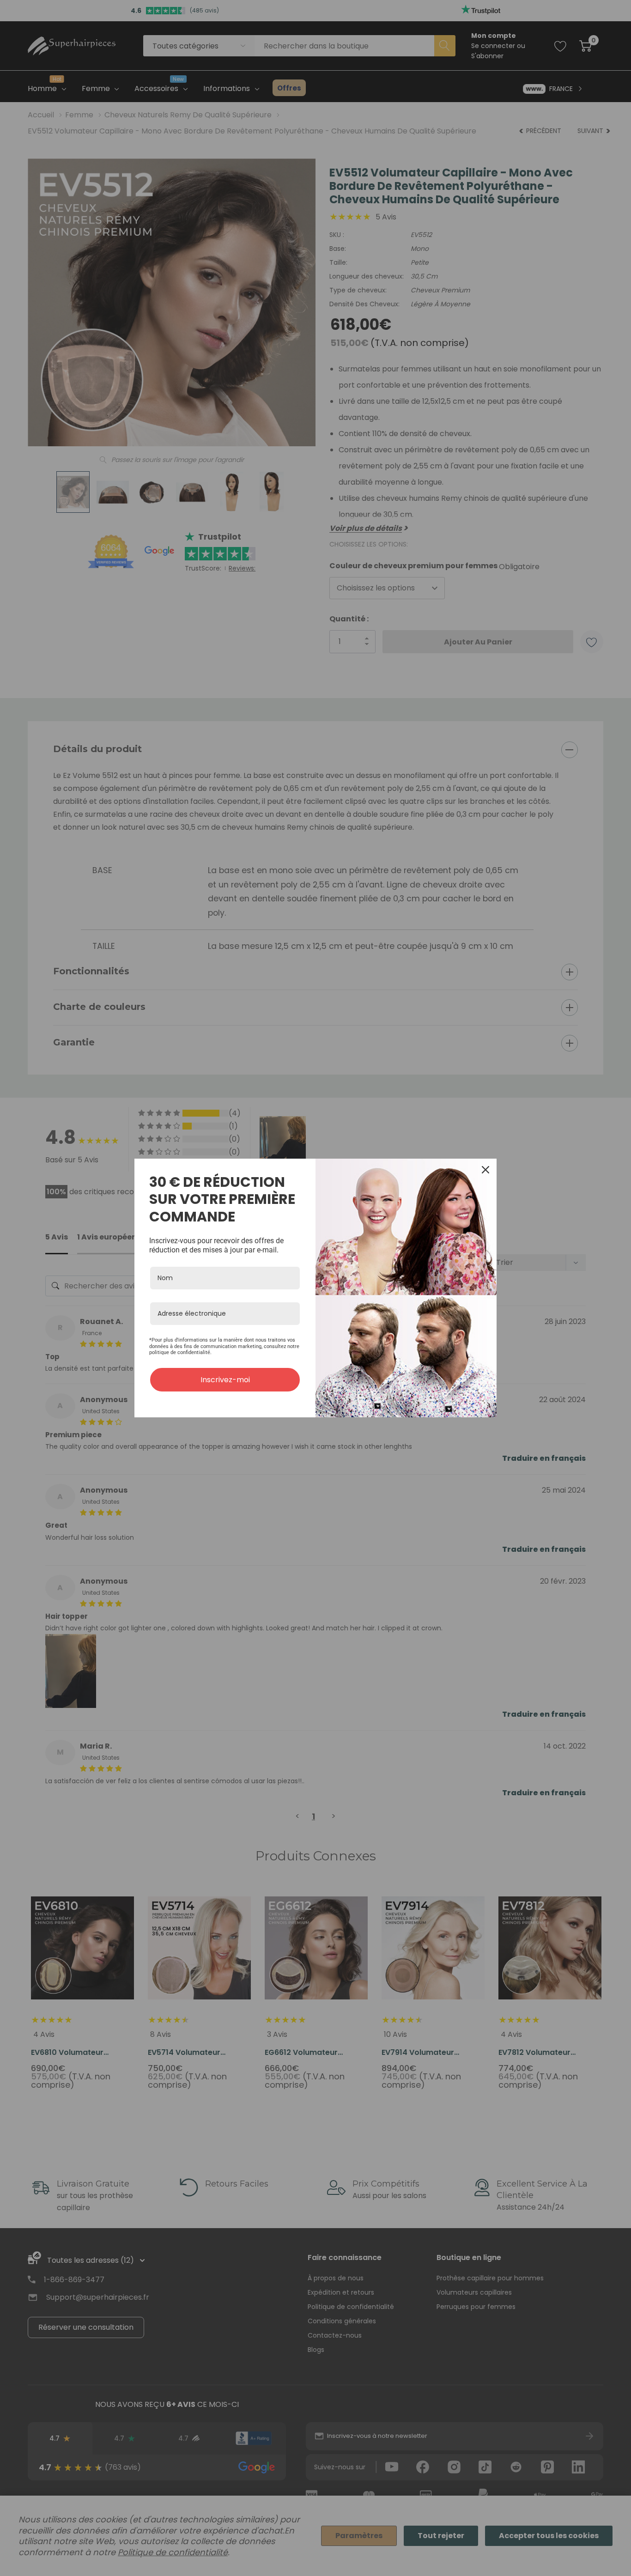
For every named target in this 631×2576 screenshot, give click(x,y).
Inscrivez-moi (225, 1380)
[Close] (485, 1170)
